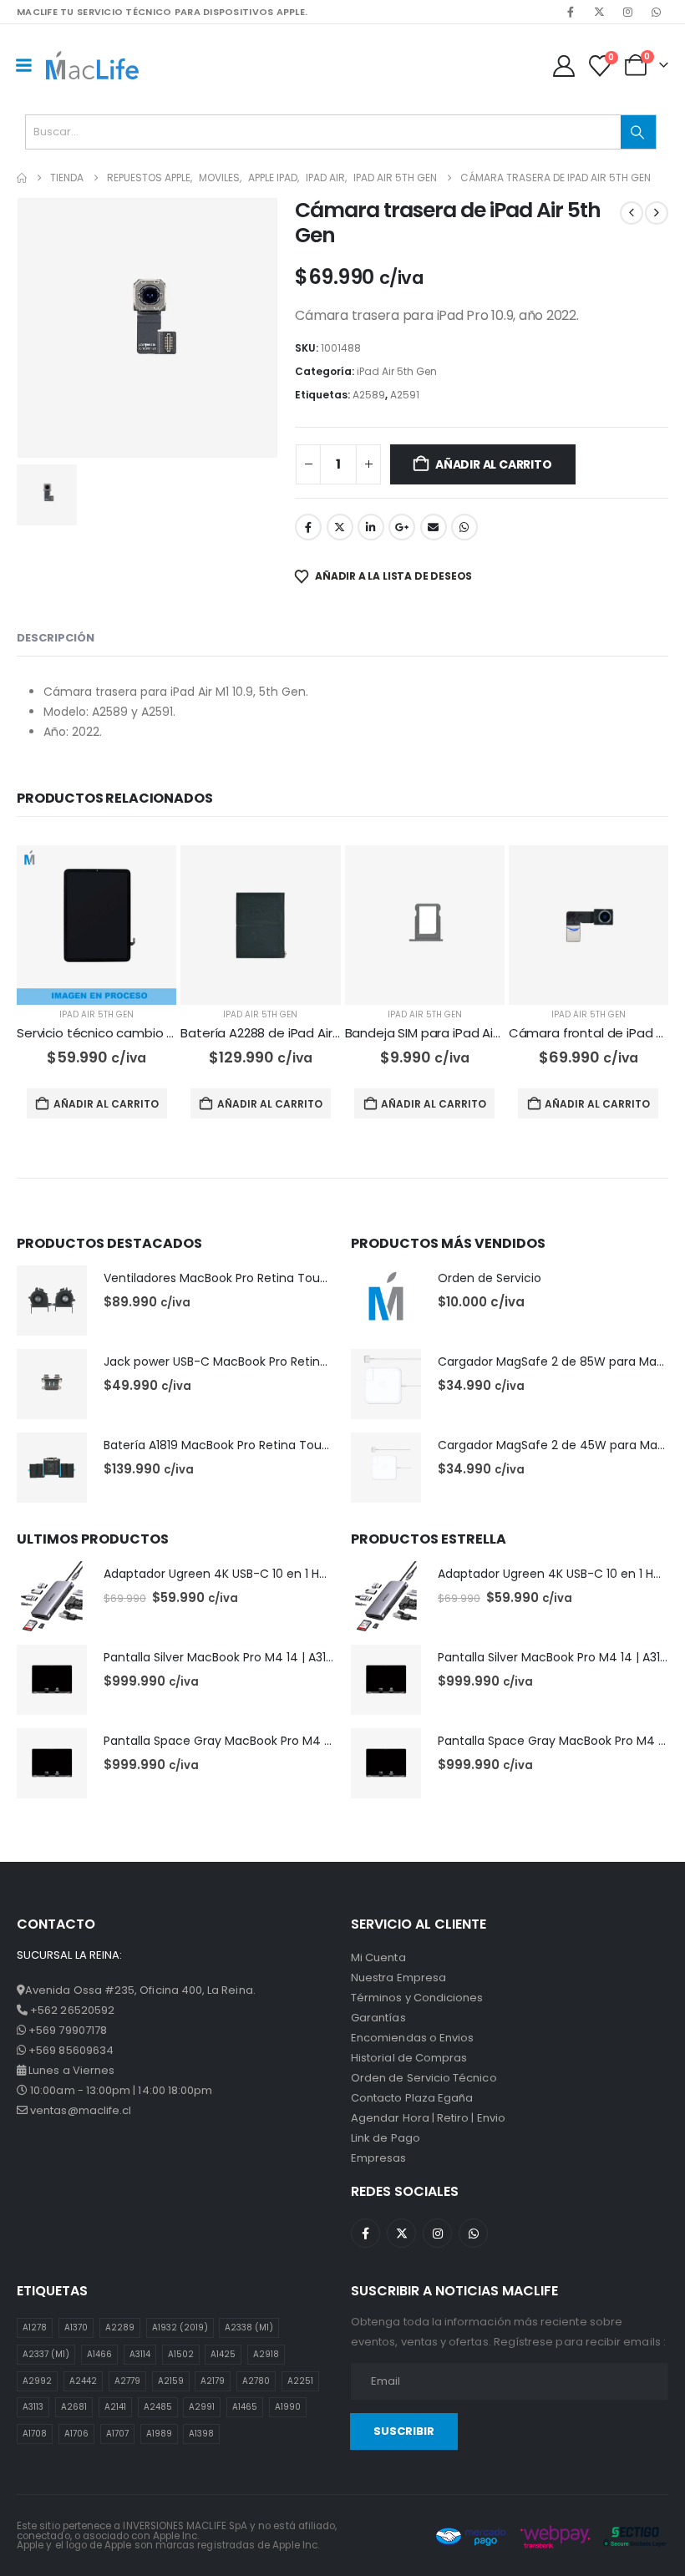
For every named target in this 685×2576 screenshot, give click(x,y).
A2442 (83, 2381)
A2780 (256, 2381)
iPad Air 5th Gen (397, 371)
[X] (599, 12)
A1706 (76, 2434)
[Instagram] (627, 12)
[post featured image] (96, 925)
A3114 (140, 2354)
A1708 (35, 2434)
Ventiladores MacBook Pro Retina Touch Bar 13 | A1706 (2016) (279, 1278)
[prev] (632, 213)
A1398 (201, 2434)
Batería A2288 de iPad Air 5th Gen (283, 1033)
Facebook (308, 527)
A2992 (37, 2381)
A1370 (76, 2328)
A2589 (369, 395)
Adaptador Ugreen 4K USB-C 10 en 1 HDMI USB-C (242, 1574)
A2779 (127, 2381)
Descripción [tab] (56, 638)
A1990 (288, 2407)
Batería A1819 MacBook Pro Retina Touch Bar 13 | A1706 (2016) (279, 1445)
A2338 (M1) (249, 2328)
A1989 (159, 2434)
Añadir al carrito (493, 464)
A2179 (213, 2381)
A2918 (266, 2354)
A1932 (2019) (180, 2328)
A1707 (117, 2434)
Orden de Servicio (490, 1278)
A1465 (245, 2407)
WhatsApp (464, 527)
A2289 (120, 2328)
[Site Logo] (92, 65)
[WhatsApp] (656, 12)
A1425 (223, 2354)
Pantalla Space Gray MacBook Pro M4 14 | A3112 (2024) (261, 1741)
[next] (657, 213)
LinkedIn (371, 527)
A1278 (35, 2328)
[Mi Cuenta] (563, 66)
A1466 (99, 2354)
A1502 (181, 2354)
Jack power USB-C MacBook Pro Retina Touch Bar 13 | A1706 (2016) (295, 1362)
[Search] (638, 132)
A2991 (202, 2407)
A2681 (74, 2407)
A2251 (300, 2381)
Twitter (340, 527)
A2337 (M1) (46, 2354)
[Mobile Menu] (23, 65)
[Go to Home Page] (22, 178)
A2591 (405, 395)
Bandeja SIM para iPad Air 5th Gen (448, 1033)
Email (434, 527)
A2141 (115, 2407)
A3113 (33, 2407)
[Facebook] (571, 12)
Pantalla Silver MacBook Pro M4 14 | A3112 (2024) (242, 1657)
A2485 (158, 2407)
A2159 (171, 2381)
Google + (402, 527)
